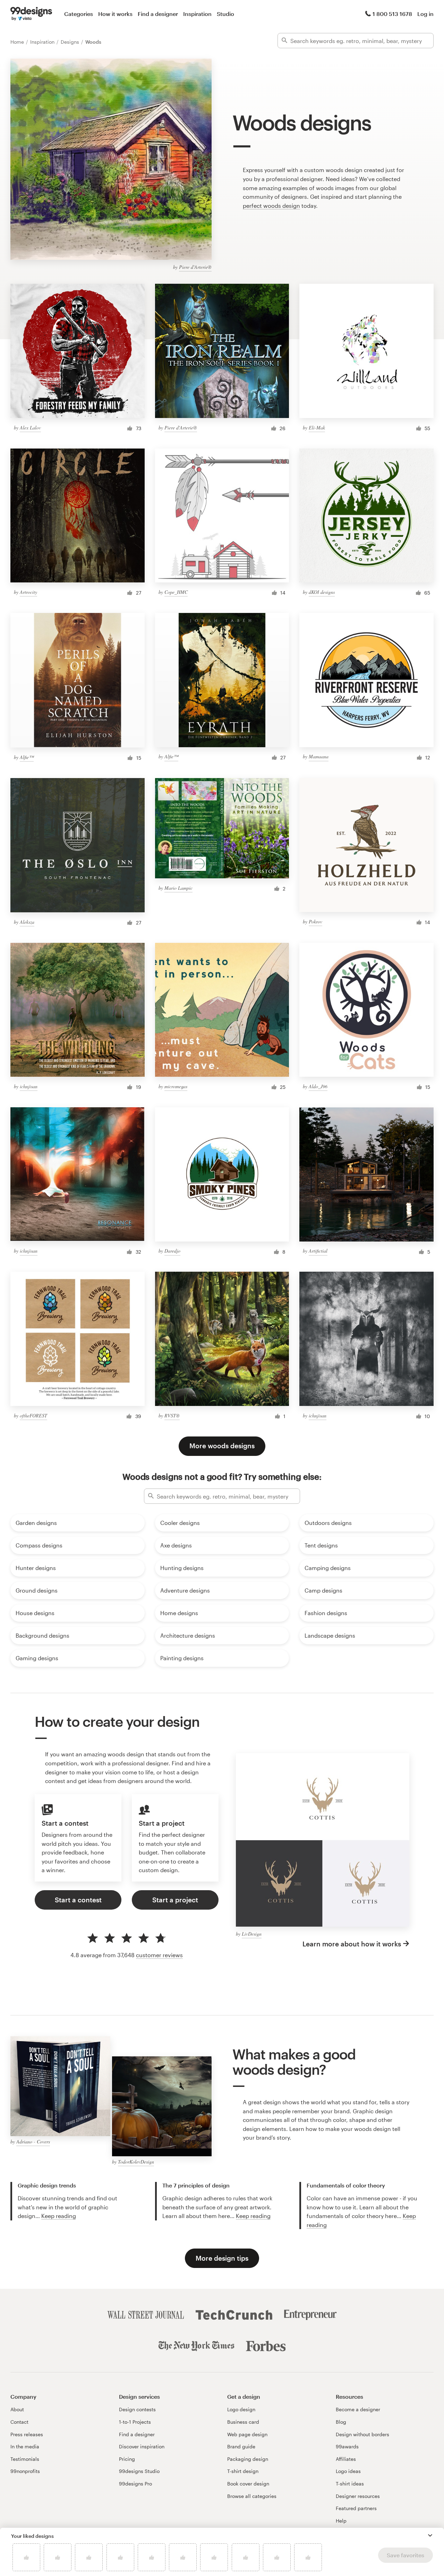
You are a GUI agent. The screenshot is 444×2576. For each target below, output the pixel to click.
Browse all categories (252, 2496)
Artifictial (318, 1251)
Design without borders (362, 2434)
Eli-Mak (317, 428)
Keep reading (59, 2216)
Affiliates (346, 2459)
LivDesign (252, 1934)
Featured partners (356, 2508)
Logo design (241, 2409)
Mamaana (319, 756)
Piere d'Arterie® (195, 267)
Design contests (137, 2409)
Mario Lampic (178, 888)
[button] (430, 2535)
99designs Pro (135, 2484)
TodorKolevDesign (136, 2162)
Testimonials (25, 2459)
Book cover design (248, 2484)
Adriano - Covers (33, 2142)
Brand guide (241, 2446)
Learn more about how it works (352, 1944)
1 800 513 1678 (392, 14)
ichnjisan (29, 1086)
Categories (79, 14)
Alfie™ (27, 757)
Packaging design (248, 2459)
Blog (341, 2422)
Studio (225, 14)
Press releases (27, 2434)
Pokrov (315, 922)
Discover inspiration (142, 2446)
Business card (243, 2422)
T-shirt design (243, 2471)
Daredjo (172, 1251)
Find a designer (158, 14)
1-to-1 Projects (135, 2422)
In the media (25, 2446)
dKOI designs (322, 592)
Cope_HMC (176, 592)
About (17, 2409)
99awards (347, 2446)
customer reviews (159, 1955)
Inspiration (197, 14)
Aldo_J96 (318, 1086)
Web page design (247, 2434)
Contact (19, 2422)
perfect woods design (271, 206)
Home (18, 42)
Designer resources (358, 2496)
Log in (425, 14)
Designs (71, 42)
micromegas (176, 1086)
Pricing (127, 2459)
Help (341, 2521)
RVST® (172, 1415)
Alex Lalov (30, 428)
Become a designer (358, 2409)
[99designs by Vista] (31, 14)
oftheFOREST (33, 1415)
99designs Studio (139, 2471)
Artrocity (28, 592)
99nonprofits (25, 2471)
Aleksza (27, 922)
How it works (115, 14)
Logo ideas (348, 2471)
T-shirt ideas (350, 2484)
